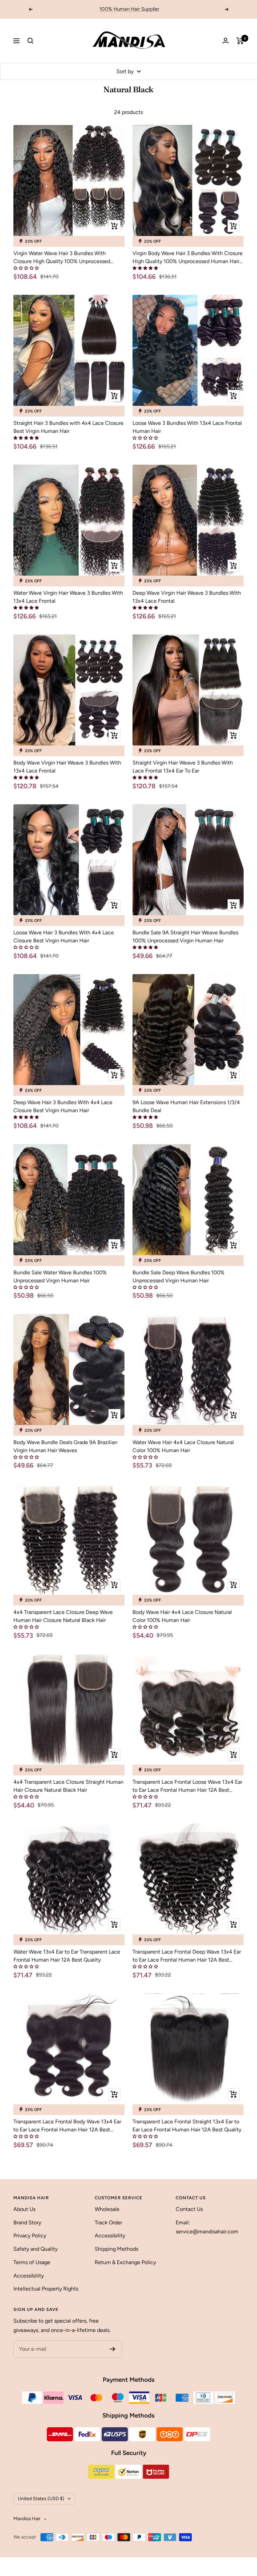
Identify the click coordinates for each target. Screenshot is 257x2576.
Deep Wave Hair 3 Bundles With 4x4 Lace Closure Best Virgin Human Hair (63, 1106)
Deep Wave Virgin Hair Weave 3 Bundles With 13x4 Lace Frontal (187, 597)
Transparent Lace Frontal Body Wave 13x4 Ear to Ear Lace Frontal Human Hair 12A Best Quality (67, 2126)
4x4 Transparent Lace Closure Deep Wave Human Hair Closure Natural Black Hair (63, 1616)
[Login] (226, 41)
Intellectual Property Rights (46, 2289)
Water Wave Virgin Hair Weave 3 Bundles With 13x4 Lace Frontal (68, 597)
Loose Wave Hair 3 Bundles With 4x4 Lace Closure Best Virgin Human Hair (64, 936)
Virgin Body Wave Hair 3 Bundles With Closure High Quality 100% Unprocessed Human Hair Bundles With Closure (188, 258)
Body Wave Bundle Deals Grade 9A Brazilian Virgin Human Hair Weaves (65, 1446)
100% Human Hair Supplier (129, 9)
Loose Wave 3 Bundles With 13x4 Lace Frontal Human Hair (187, 427)
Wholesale (107, 2209)
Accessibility (29, 2276)
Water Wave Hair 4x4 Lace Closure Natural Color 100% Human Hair (183, 1446)
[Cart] (240, 41)
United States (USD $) (41, 2499)
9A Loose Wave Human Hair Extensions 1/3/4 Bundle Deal (186, 1106)
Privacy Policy (30, 2236)
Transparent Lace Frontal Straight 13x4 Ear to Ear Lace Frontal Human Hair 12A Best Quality (187, 2126)
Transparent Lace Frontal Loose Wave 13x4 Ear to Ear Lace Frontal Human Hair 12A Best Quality (187, 1786)
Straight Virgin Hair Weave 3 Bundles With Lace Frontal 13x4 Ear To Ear (183, 767)
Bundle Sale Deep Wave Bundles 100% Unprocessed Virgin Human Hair (179, 1276)
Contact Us (189, 2209)
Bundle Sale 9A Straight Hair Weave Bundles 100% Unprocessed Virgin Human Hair (185, 936)
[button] (26, 268)
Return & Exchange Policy (125, 2262)
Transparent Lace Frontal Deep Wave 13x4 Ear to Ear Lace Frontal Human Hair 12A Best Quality (187, 1956)
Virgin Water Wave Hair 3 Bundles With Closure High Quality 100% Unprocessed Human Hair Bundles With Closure (62, 258)
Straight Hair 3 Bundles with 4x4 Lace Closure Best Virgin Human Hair (68, 427)
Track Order (108, 2222)
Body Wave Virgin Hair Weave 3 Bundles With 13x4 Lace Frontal (67, 767)
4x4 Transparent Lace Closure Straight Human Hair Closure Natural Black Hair (68, 1786)
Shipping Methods (116, 2249)
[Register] (113, 2349)
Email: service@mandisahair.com (207, 2227)
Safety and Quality (35, 2249)
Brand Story (27, 2222)
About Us (24, 2209)
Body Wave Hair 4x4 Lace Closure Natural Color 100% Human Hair (182, 1616)
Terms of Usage (32, 2262)
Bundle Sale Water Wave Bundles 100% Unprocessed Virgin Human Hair (60, 1276)
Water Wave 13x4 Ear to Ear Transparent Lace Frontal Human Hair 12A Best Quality (67, 1956)
